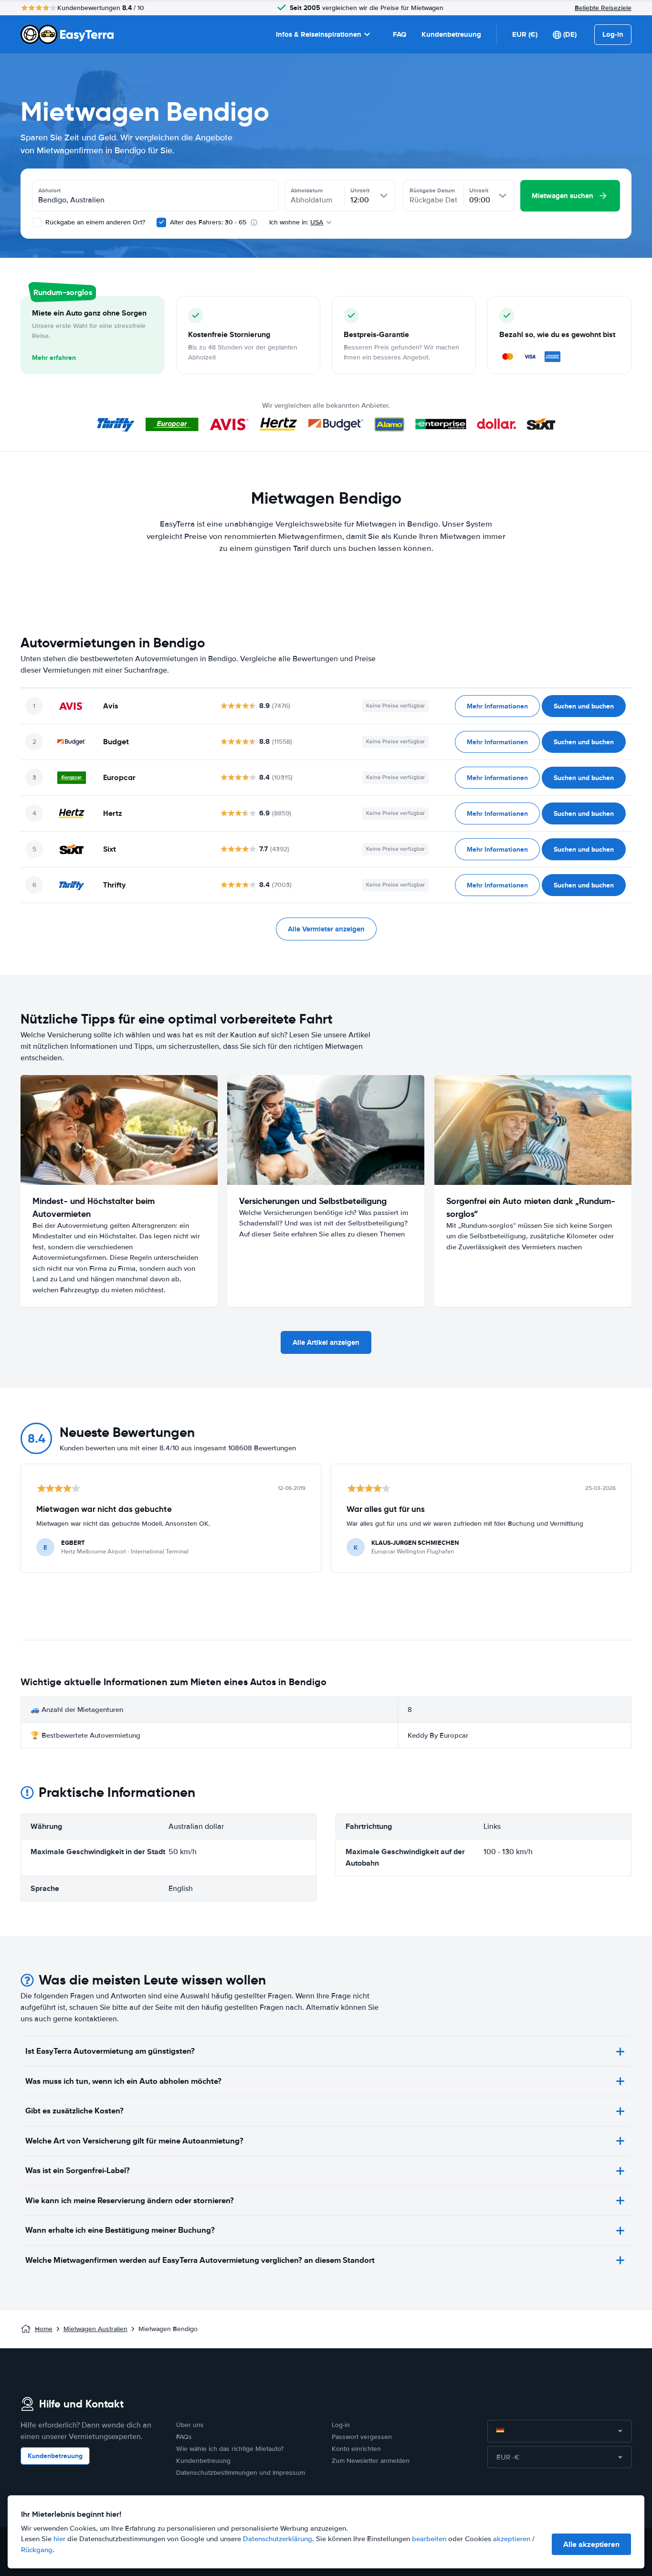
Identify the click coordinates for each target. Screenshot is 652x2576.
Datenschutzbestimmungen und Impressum (241, 2473)
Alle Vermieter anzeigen (326, 929)
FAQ (400, 34)
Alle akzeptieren (591, 2544)
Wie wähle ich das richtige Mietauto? (230, 2449)
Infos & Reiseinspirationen (319, 34)
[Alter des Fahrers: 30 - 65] (161, 222)
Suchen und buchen (584, 706)
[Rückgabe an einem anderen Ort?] (37, 222)
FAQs (184, 2437)
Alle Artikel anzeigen (326, 1342)
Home (44, 2329)
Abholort (49, 190)
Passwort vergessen (362, 2437)
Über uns (190, 2425)
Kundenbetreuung (451, 34)
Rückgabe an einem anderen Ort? (94, 222)
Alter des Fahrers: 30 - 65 (208, 222)
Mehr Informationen (497, 706)
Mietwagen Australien (95, 2329)
